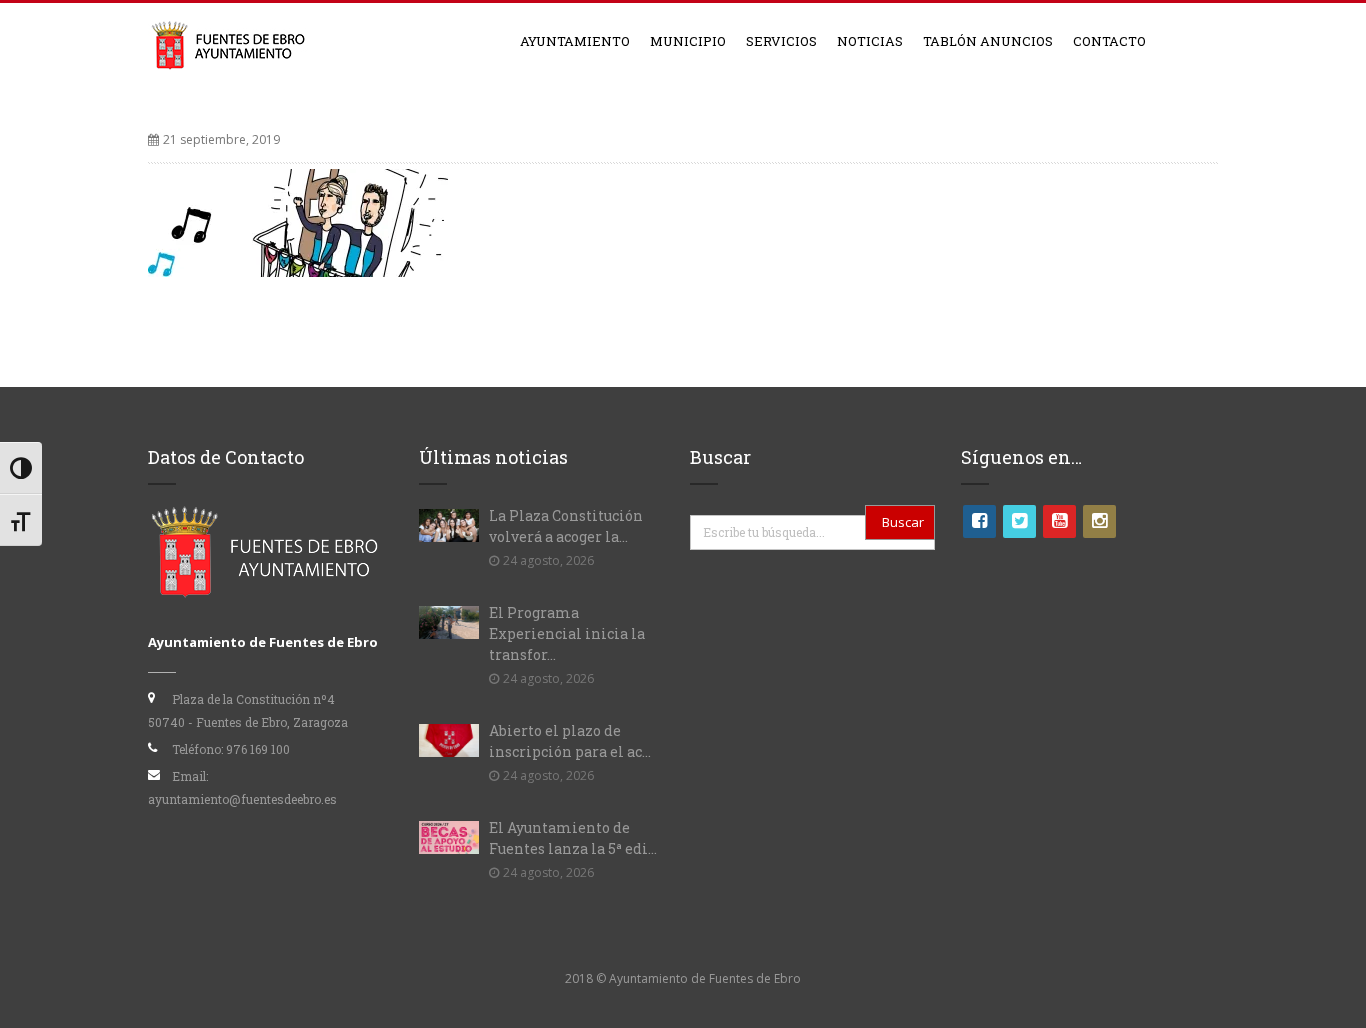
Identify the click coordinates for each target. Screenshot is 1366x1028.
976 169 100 (258, 749)
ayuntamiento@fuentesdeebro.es (242, 799)
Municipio (688, 41)
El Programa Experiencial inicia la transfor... (567, 633)
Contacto (1109, 41)
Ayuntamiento (575, 41)
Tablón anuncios (988, 41)
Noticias (870, 41)
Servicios (781, 41)
